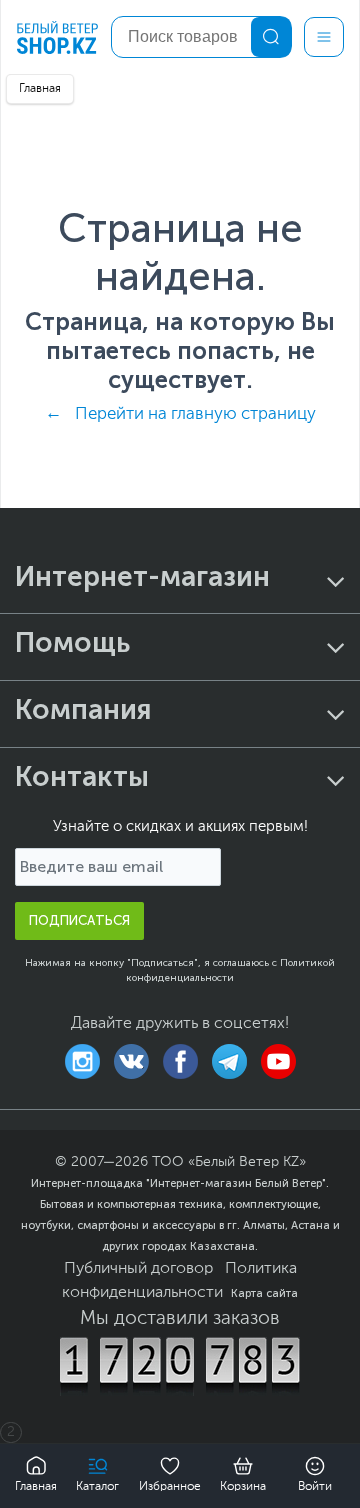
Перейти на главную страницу (195, 414)
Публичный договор (138, 1269)
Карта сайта (264, 1293)
